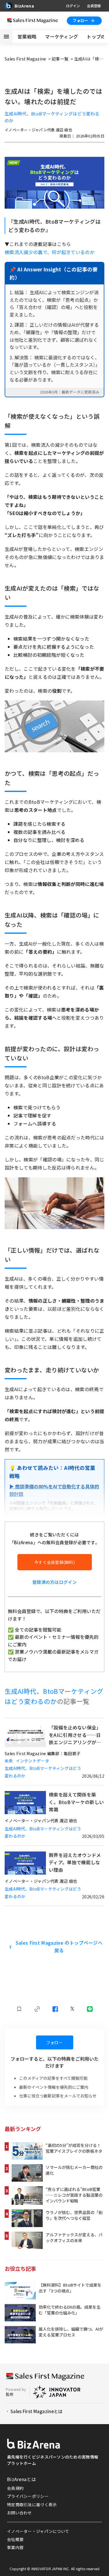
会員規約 (15, 2488)
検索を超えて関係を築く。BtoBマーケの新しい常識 (76, 1802)
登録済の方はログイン (54, 1582)
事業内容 (15, 2547)
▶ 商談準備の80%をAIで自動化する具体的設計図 (54, 1490)
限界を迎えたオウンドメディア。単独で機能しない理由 (75, 1862)
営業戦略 (27, 36)
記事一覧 (60, 59)
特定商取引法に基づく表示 (32, 2505)
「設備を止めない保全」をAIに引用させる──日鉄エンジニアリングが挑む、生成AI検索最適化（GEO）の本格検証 (75, 1735)
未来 (9, 1761)
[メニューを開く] (6, 36)
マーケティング (61, 36)
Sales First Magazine (26, 59)
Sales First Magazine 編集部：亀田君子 (42, 1753)
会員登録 (94, 6)
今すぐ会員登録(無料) (54, 1562)
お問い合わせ (19, 2513)
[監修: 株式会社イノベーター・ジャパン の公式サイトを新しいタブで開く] (57, 2392)
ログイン (73, 6)
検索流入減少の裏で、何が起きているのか (50, 252)
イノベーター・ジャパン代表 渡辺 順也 (38, 130)
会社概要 (15, 2539)
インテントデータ (33, 1761)
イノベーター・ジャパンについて (38, 2531)
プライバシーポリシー (28, 2496)
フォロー (80, 20)
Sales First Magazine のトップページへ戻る (59, 1946)
